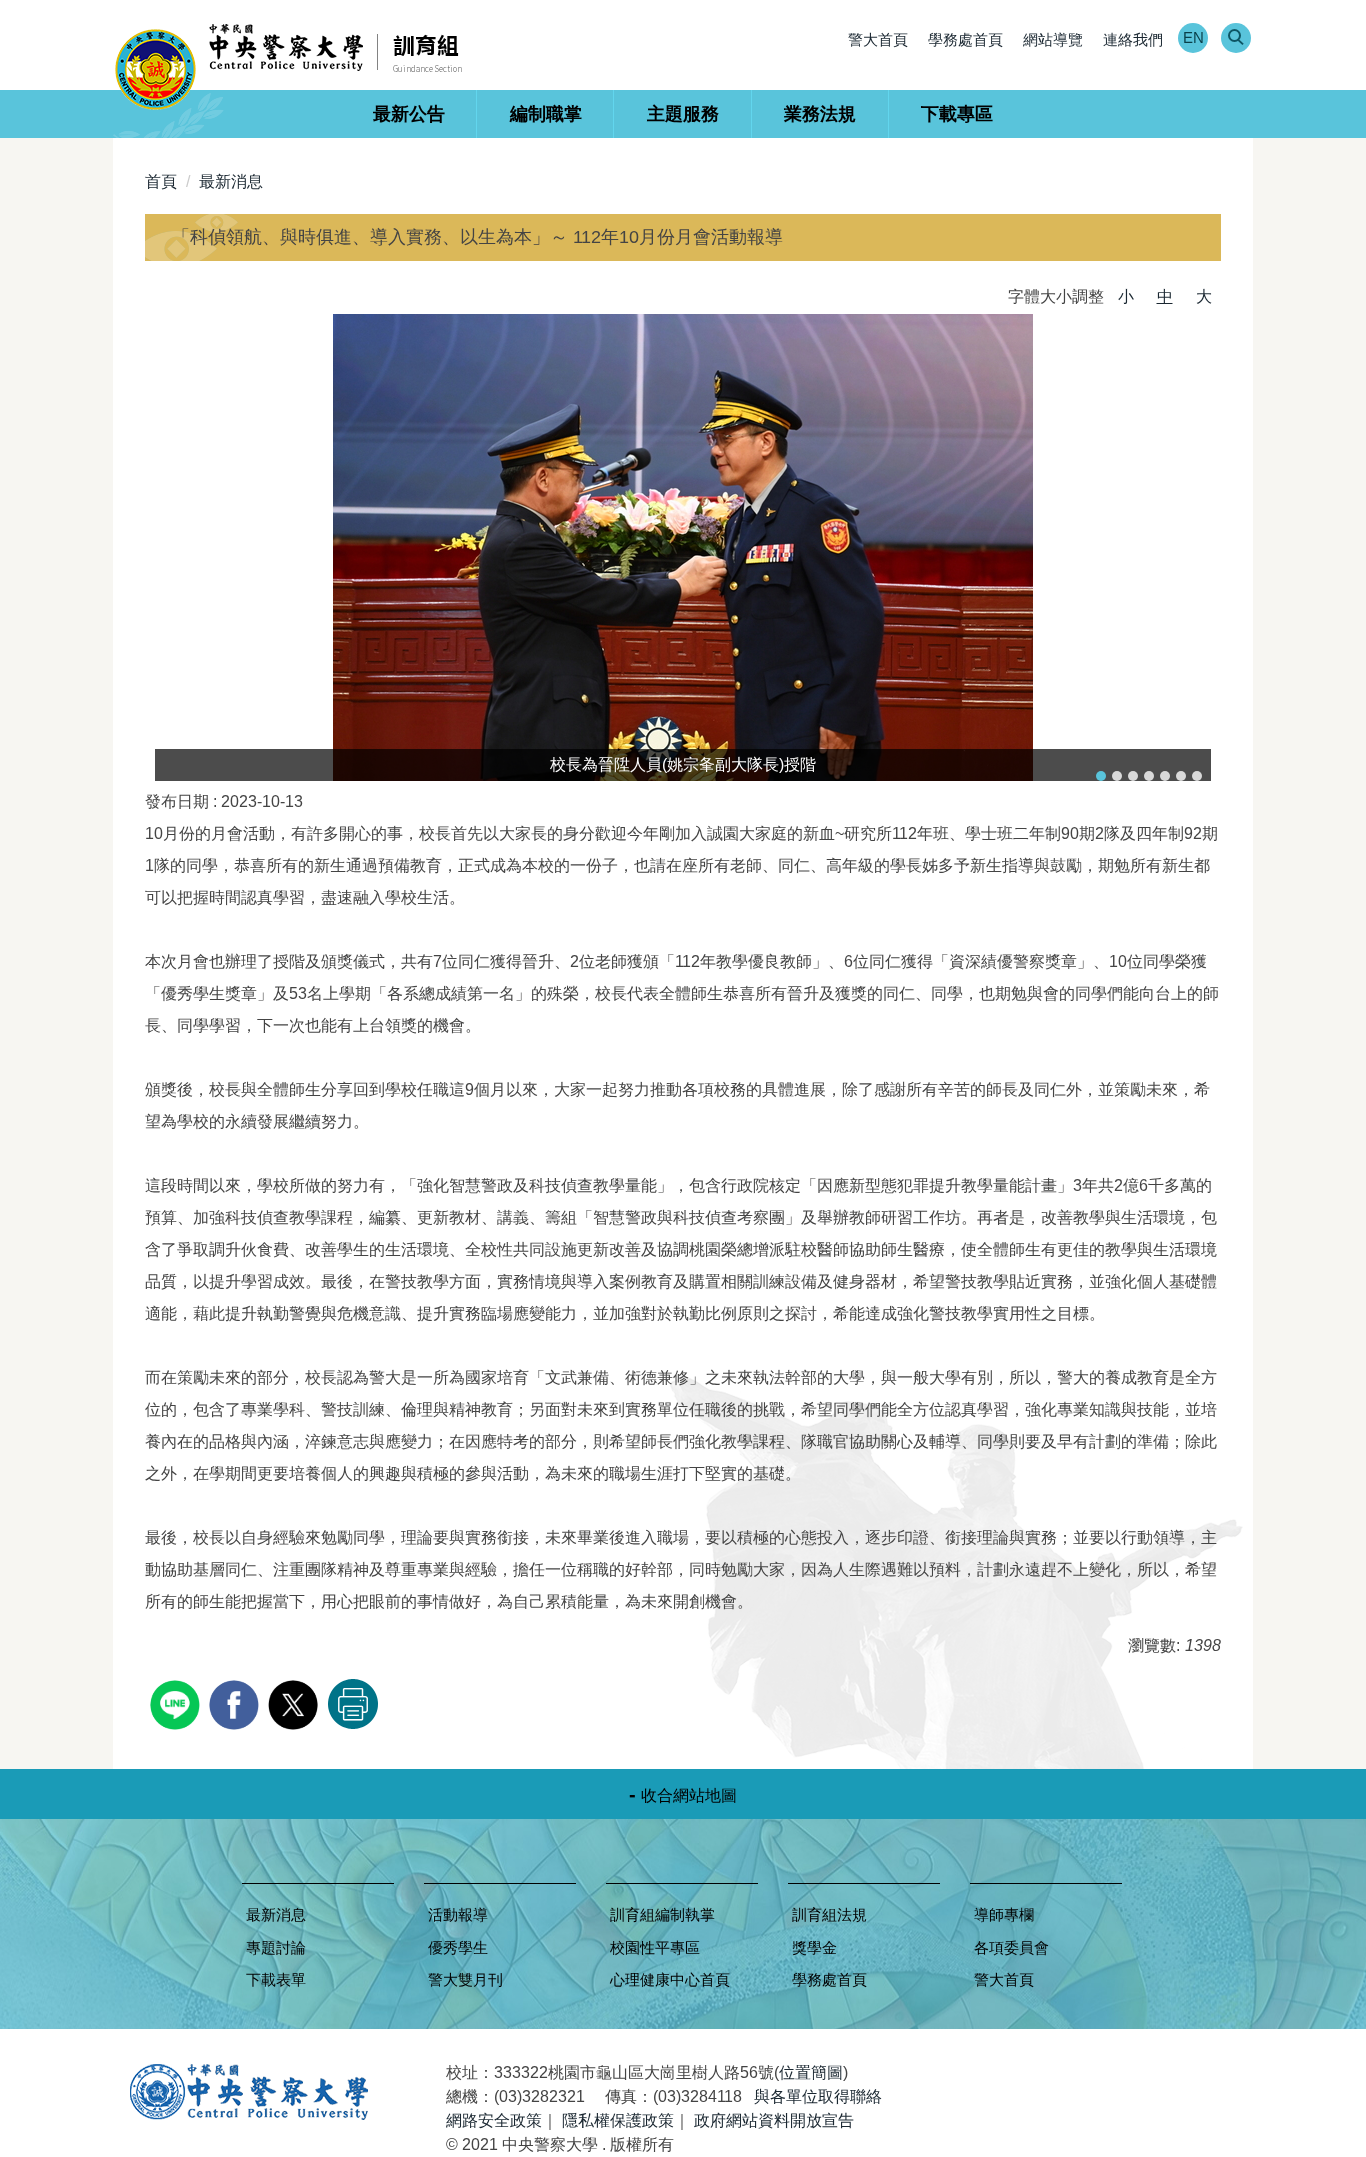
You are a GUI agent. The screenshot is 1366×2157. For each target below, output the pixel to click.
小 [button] (1126, 296)
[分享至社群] (177, 1702)
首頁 (161, 181)
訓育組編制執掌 (662, 1914)
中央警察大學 (249, 2092)
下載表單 (276, 1979)
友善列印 (353, 1704)
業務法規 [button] (820, 114)
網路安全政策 (494, 2120)
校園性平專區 (655, 1947)
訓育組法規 (829, 1914)
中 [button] (1165, 296)
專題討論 (276, 1947)
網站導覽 (1053, 39)
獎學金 (814, 1947)
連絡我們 (1133, 39)
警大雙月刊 (465, 1979)
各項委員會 (1011, 1947)
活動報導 (458, 1914)
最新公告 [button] (409, 114)
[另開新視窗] (683, 547)
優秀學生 (458, 1947)
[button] (1235, 38)
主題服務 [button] (683, 114)
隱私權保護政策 (618, 2120)
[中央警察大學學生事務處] (246, 66)
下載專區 (957, 114)
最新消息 (231, 181)
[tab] (1101, 776)
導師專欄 (1004, 1914)
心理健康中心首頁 (670, 1979)
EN (1193, 37)
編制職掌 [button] (546, 114)
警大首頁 (878, 39)
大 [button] (1204, 296)
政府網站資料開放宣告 (774, 2120)
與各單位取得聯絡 (818, 2096)
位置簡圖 (811, 2072)
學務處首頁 (965, 39)
